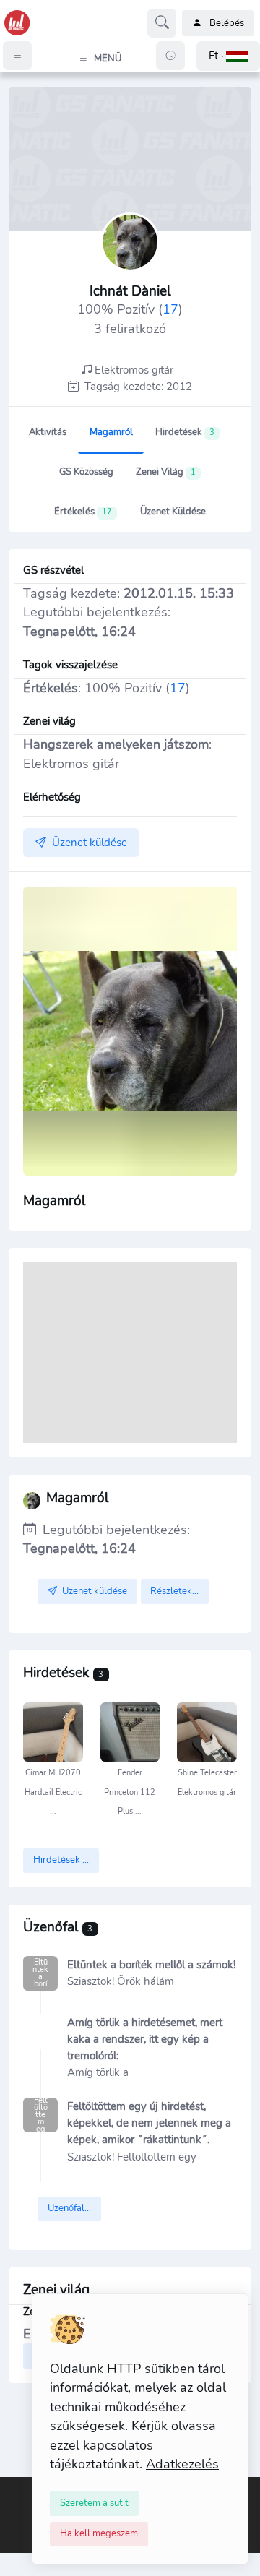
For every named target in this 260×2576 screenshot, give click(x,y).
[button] (228, 56)
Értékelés (83, 512)
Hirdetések (185, 432)
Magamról (111, 432)
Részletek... (174, 1591)
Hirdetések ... (61, 1860)
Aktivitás (48, 432)
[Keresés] (162, 23)
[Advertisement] (130, 1353)
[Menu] (17, 56)
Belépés (227, 23)
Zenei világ (166, 472)
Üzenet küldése (173, 512)
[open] (12, 2487)
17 (170, 309)
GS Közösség (86, 472)
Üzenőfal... (69, 2208)
